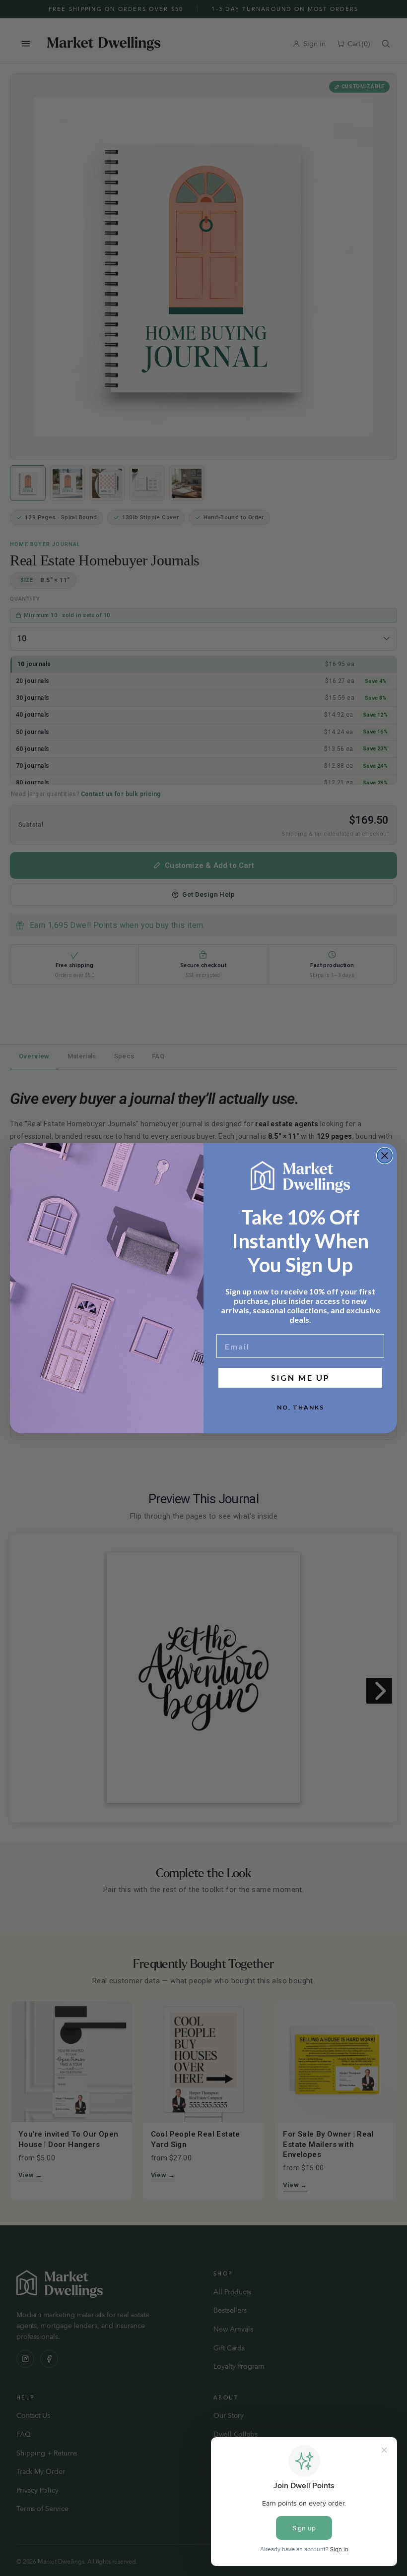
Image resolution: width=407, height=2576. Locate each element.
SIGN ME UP (301, 1378)
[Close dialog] (385, 1156)
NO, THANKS (301, 1407)
